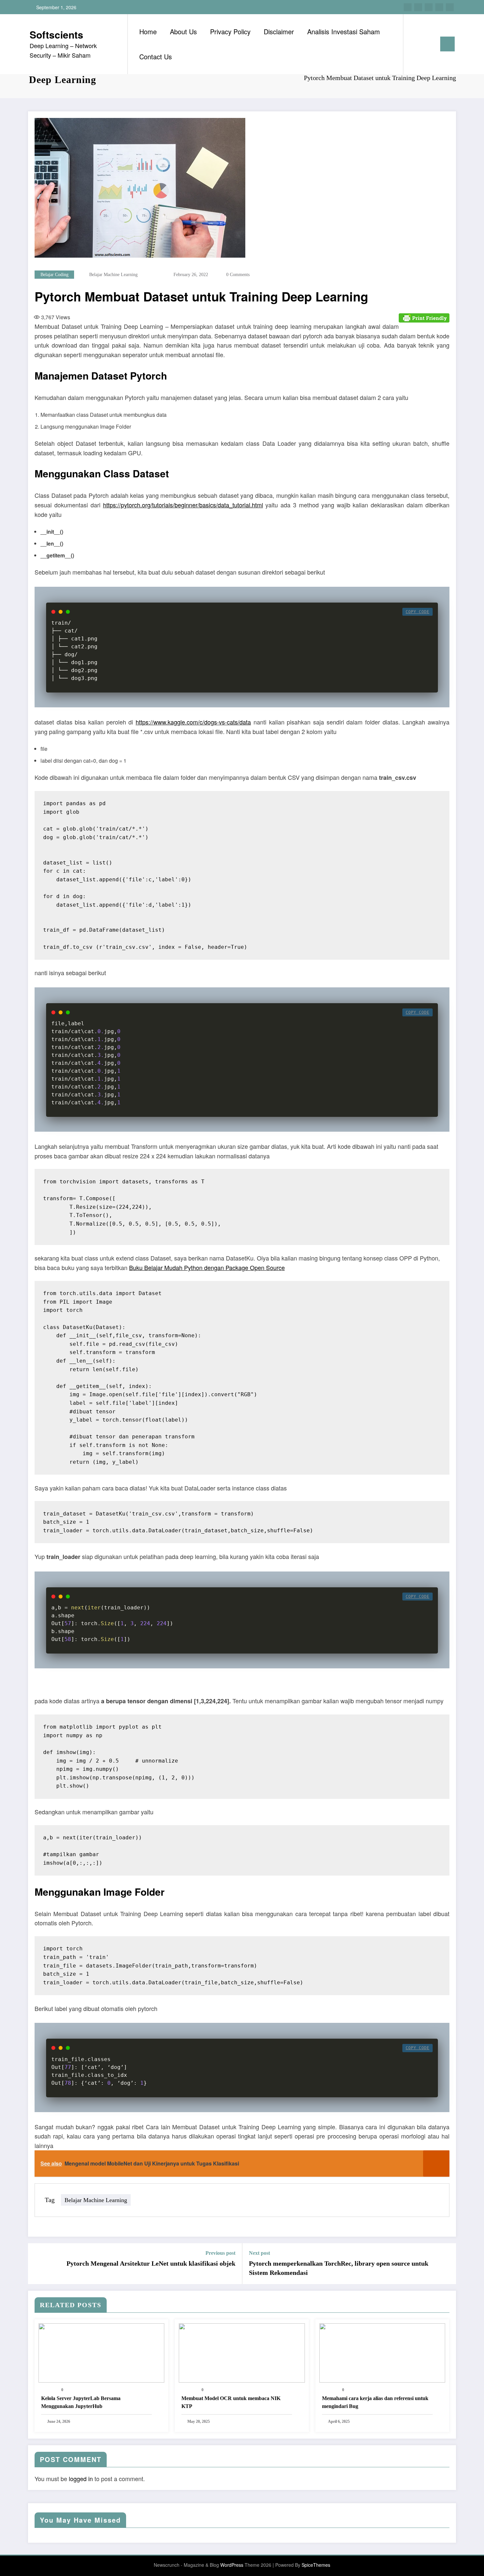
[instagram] (439, 7)
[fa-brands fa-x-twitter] (418, 7)
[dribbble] (429, 7)
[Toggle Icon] (447, 44)
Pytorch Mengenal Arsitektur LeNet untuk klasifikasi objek (151, 2263)
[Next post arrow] (447, 2264)
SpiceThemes (316, 2565)
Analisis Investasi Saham (344, 31)
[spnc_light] (427, 44)
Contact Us (156, 57)
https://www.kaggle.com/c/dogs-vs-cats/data (193, 722)
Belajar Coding (54, 275)
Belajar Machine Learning (113, 275)
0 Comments (238, 275)
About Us (183, 31)
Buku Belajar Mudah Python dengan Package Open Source (207, 1267)
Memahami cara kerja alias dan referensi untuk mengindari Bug (375, 2402)
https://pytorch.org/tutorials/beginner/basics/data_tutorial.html (183, 505)
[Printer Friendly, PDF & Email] (424, 317)
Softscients (56, 34)
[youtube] (450, 7)
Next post (259, 2253)
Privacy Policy (230, 31)
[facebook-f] (408, 7)
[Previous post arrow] (37, 2264)
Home (148, 31)
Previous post (220, 2253)
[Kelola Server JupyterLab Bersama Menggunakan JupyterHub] (101, 2352)
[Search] (415, 44)
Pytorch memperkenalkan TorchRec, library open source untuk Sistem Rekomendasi (339, 2268)
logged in (81, 2478)
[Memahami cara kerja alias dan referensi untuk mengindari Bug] (382, 2352)
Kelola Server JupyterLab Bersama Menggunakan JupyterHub (81, 2402)
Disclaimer (279, 31)
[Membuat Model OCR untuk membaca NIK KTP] (242, 2352)
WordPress (232, 2565)
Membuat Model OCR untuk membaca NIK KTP (231, 2402)
